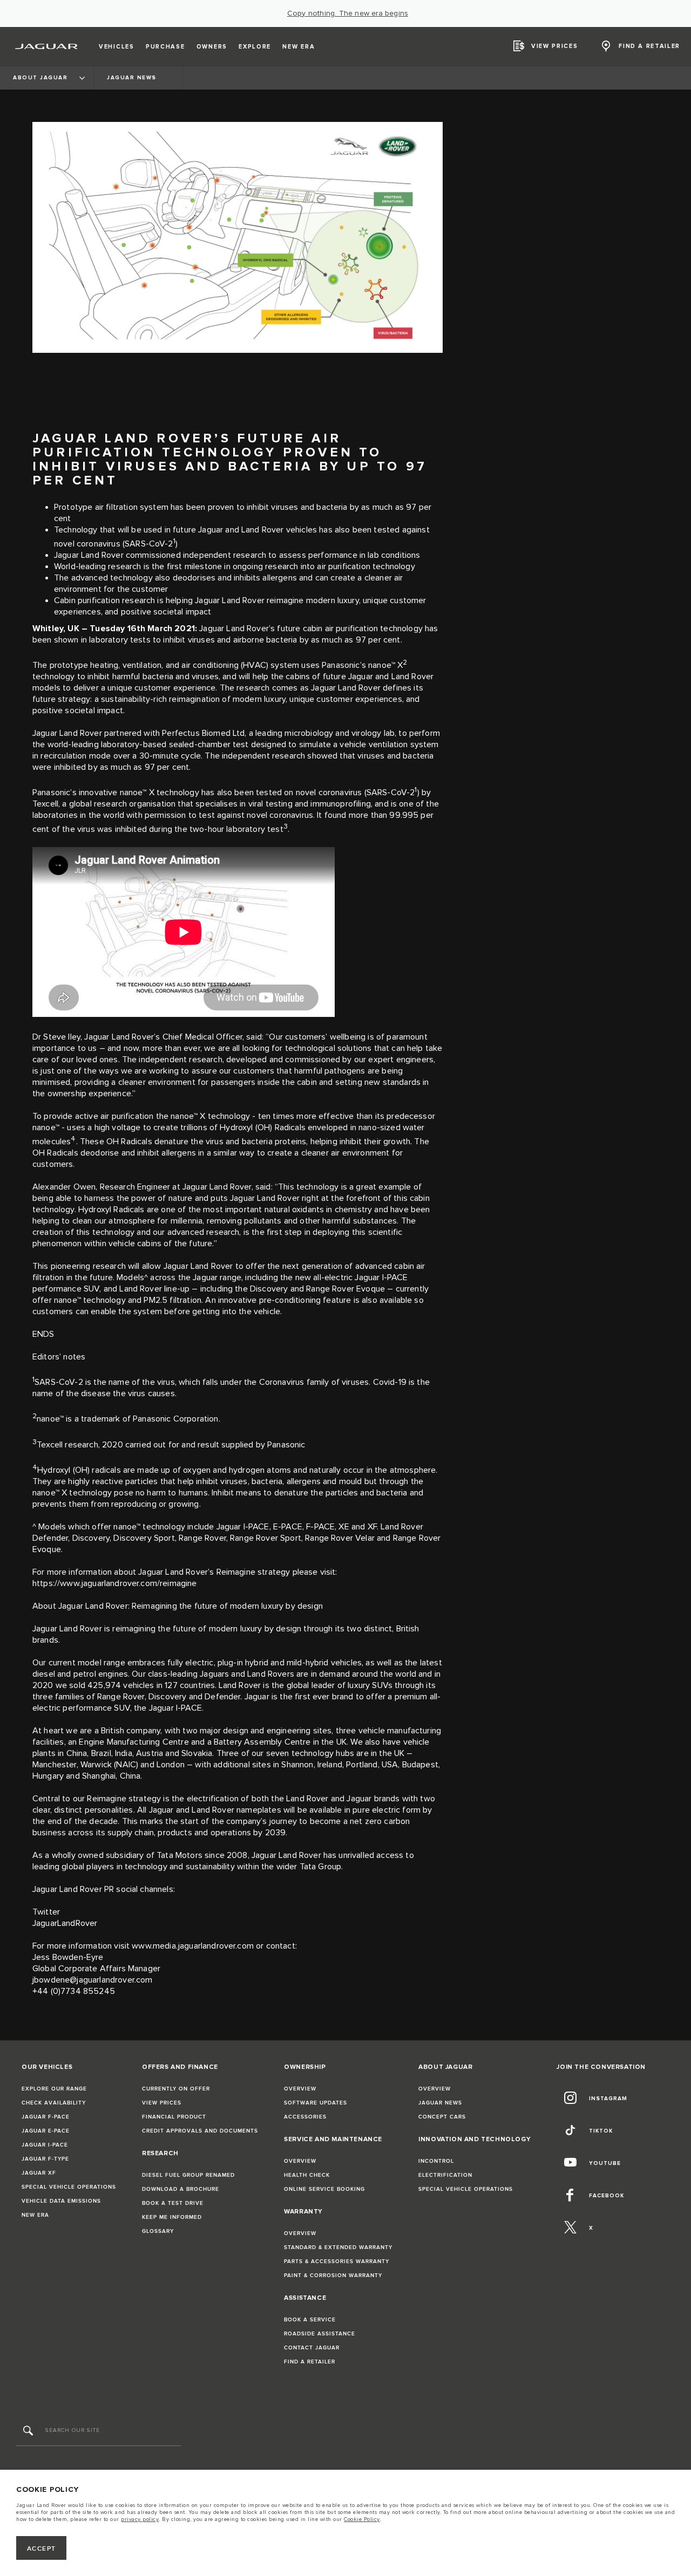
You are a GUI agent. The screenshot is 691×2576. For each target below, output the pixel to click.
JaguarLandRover (66, 1924)
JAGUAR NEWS (440, 2103)
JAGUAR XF (39, 2173)
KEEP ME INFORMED (172, 2217)
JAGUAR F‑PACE (46, 2117)
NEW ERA (35, 2215)
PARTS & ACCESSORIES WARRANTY (337, 2261)
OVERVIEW (300, 2089)
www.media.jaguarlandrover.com (193, 1946)
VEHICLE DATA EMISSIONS (61, 2201)
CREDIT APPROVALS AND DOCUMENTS (200, 2131)
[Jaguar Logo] (47, 46)
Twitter (46, 1912)
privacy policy (140, 2519)
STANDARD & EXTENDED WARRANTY (338, 2247)
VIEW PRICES (162, 2103)
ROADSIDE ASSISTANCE (320, 2334)
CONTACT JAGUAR (312, 2348)
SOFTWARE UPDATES (316, 2103)
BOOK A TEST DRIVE (173, 2203)
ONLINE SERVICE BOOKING (324, 2189)
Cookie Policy (362, 2519)
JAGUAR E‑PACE (46, 2131)
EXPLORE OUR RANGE (54, 2089)
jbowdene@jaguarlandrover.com (92, 1980)
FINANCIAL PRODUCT (174, 2117)
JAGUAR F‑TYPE (45, 2159)
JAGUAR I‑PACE (45, 2145)
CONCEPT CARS (442, 2117)
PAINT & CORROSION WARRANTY (333, 2276)
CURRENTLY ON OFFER (176, 2089)
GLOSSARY (158, 2231)
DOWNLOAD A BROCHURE (181, 2189)
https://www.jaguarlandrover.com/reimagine (115, 1584)
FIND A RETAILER (310, 2362)
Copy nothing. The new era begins (348, 13)
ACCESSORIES (305, 2117)
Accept (42, 2549)
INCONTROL (436, 2161)
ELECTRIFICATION (445, 2175)
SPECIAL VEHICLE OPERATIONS (69, 2187)
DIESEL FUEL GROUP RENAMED (188, 2175)
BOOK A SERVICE (310, 2320)
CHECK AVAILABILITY (54, 2103)
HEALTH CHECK (307, 2175)
